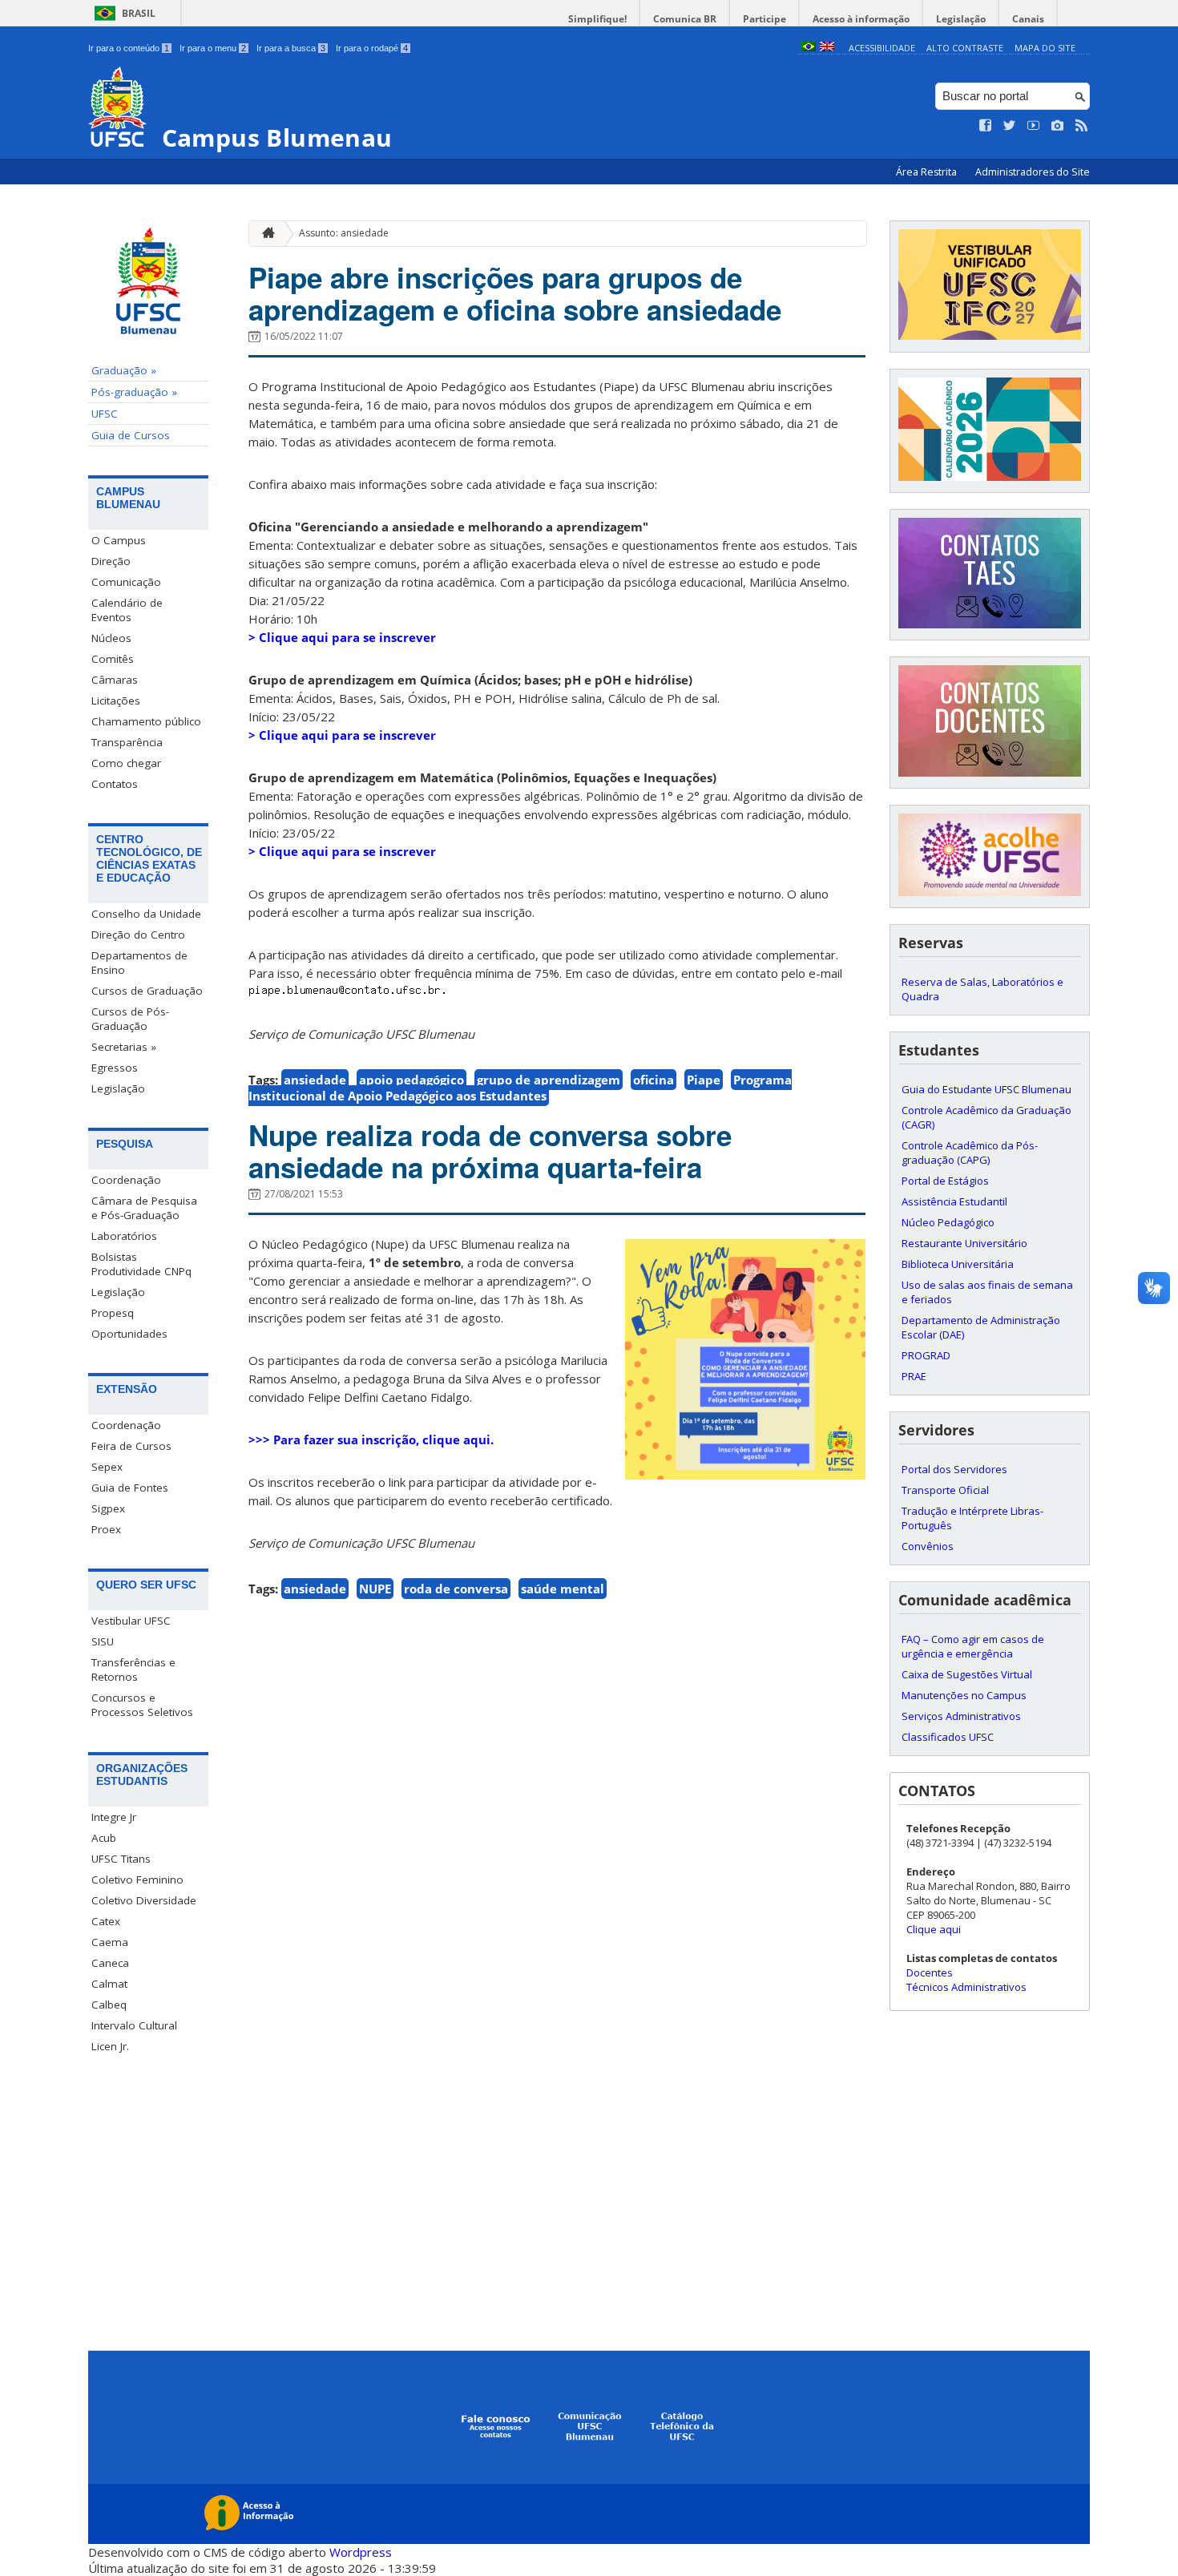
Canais (1028, 19)
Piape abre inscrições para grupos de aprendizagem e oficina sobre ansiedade (515, 293)
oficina (654, 1080)
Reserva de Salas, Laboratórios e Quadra (982, 989)
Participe (764, 19)
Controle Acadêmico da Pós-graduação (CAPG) (970, 1153)
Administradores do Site (1033, 172)
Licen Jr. (110, 2046)
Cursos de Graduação (147, 991)
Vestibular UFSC (131, 1621)
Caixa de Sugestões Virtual (967, 1674)
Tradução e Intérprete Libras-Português (972, 1518)
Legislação (961, 19)
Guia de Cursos (131, 435)
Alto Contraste (965, 48)
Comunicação (126, 582)
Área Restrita (928, 172)
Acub (104, 1838)
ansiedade (315, 1080)
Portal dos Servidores (954, 1469)
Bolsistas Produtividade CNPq (141, 1264)
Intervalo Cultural (134, 2025)
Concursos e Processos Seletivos (142, 1705)
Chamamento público (146, 721)
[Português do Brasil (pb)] (809, 48)
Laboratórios (124, 1236)
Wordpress (361, 2552)
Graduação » (124, 370)
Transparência (127, 742)
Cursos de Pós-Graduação (130, 1019)
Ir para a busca (291, 48)
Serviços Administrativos (961, 1716)
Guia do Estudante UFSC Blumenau (986, 1089)
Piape (704, 1080)
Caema (110, 1942)
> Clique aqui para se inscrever (342, 637)
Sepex (107, 1467)
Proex (106, 1529)
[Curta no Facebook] (986, 126)
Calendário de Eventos (127, 610)
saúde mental (563, 1589)
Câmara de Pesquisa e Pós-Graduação (144, 1208)
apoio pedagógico (411, 1080)
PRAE (914, 1376)
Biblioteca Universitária (958, 1264)
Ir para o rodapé (372, 48)
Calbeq (109, 2005)
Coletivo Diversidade (144, 1900)
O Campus (119, 540)
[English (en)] (827, 48)
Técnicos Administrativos (966, 1987)
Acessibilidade (882, 48)
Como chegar (126, 763)
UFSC (105, 414)
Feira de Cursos (131, 1446)
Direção (111, 561)
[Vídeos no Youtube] (1034, 126)
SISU (103, 1641)
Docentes (930, 1972)
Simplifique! (597, 19)
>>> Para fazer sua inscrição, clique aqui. (371, 1439)
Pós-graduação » (134, 392)
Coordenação (126, 1180)
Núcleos (111, 638)
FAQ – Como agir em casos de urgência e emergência (973, 1646)
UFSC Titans (121, 1859)
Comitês (113, 659)
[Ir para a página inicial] (264, 234)
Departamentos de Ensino (139, 963)
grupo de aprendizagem (549, 1080)
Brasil (139, 13)
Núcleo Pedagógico (948, 1222)
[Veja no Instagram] (1058, 126)
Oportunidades (129, 1334)
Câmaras (115, 680)
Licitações (116, 701)
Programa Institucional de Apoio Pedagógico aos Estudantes (520, 1088)
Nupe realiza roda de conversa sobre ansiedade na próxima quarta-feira (490, 1151)
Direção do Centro (138, 935)
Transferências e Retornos (133, 1670)
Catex (106, 1921)
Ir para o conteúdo (129, 48)
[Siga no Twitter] (1010, 126)
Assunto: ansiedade (344, 233)
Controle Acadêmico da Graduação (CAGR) (986, 1117)
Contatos (115, 784)
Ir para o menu (213, 48)
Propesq (113, 1313)
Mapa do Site (1045, 48)
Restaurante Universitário (964, 1243)
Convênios (928, 1546)
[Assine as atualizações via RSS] (1082, 126)
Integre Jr (114, 1817)
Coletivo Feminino (137, 1880)
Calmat (109, 1984)
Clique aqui (934, 1929)
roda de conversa (456, 1589)
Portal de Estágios (945, 1181)
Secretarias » (124, 1047)
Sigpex (108, 1508)
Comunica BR (685, 19)
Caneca (110, 1963)
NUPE (375, 1589)
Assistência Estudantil (954, 1201)
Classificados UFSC (948, 1737)
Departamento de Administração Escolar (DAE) (981, 1327)
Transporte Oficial (945, 1490)
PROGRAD (926, 1355)
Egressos (115, 1068)
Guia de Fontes (130, 1488)
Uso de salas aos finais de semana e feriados (987, 1292)
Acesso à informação (861, 19)
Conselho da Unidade (146, 914)
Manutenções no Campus (964, 1695)
